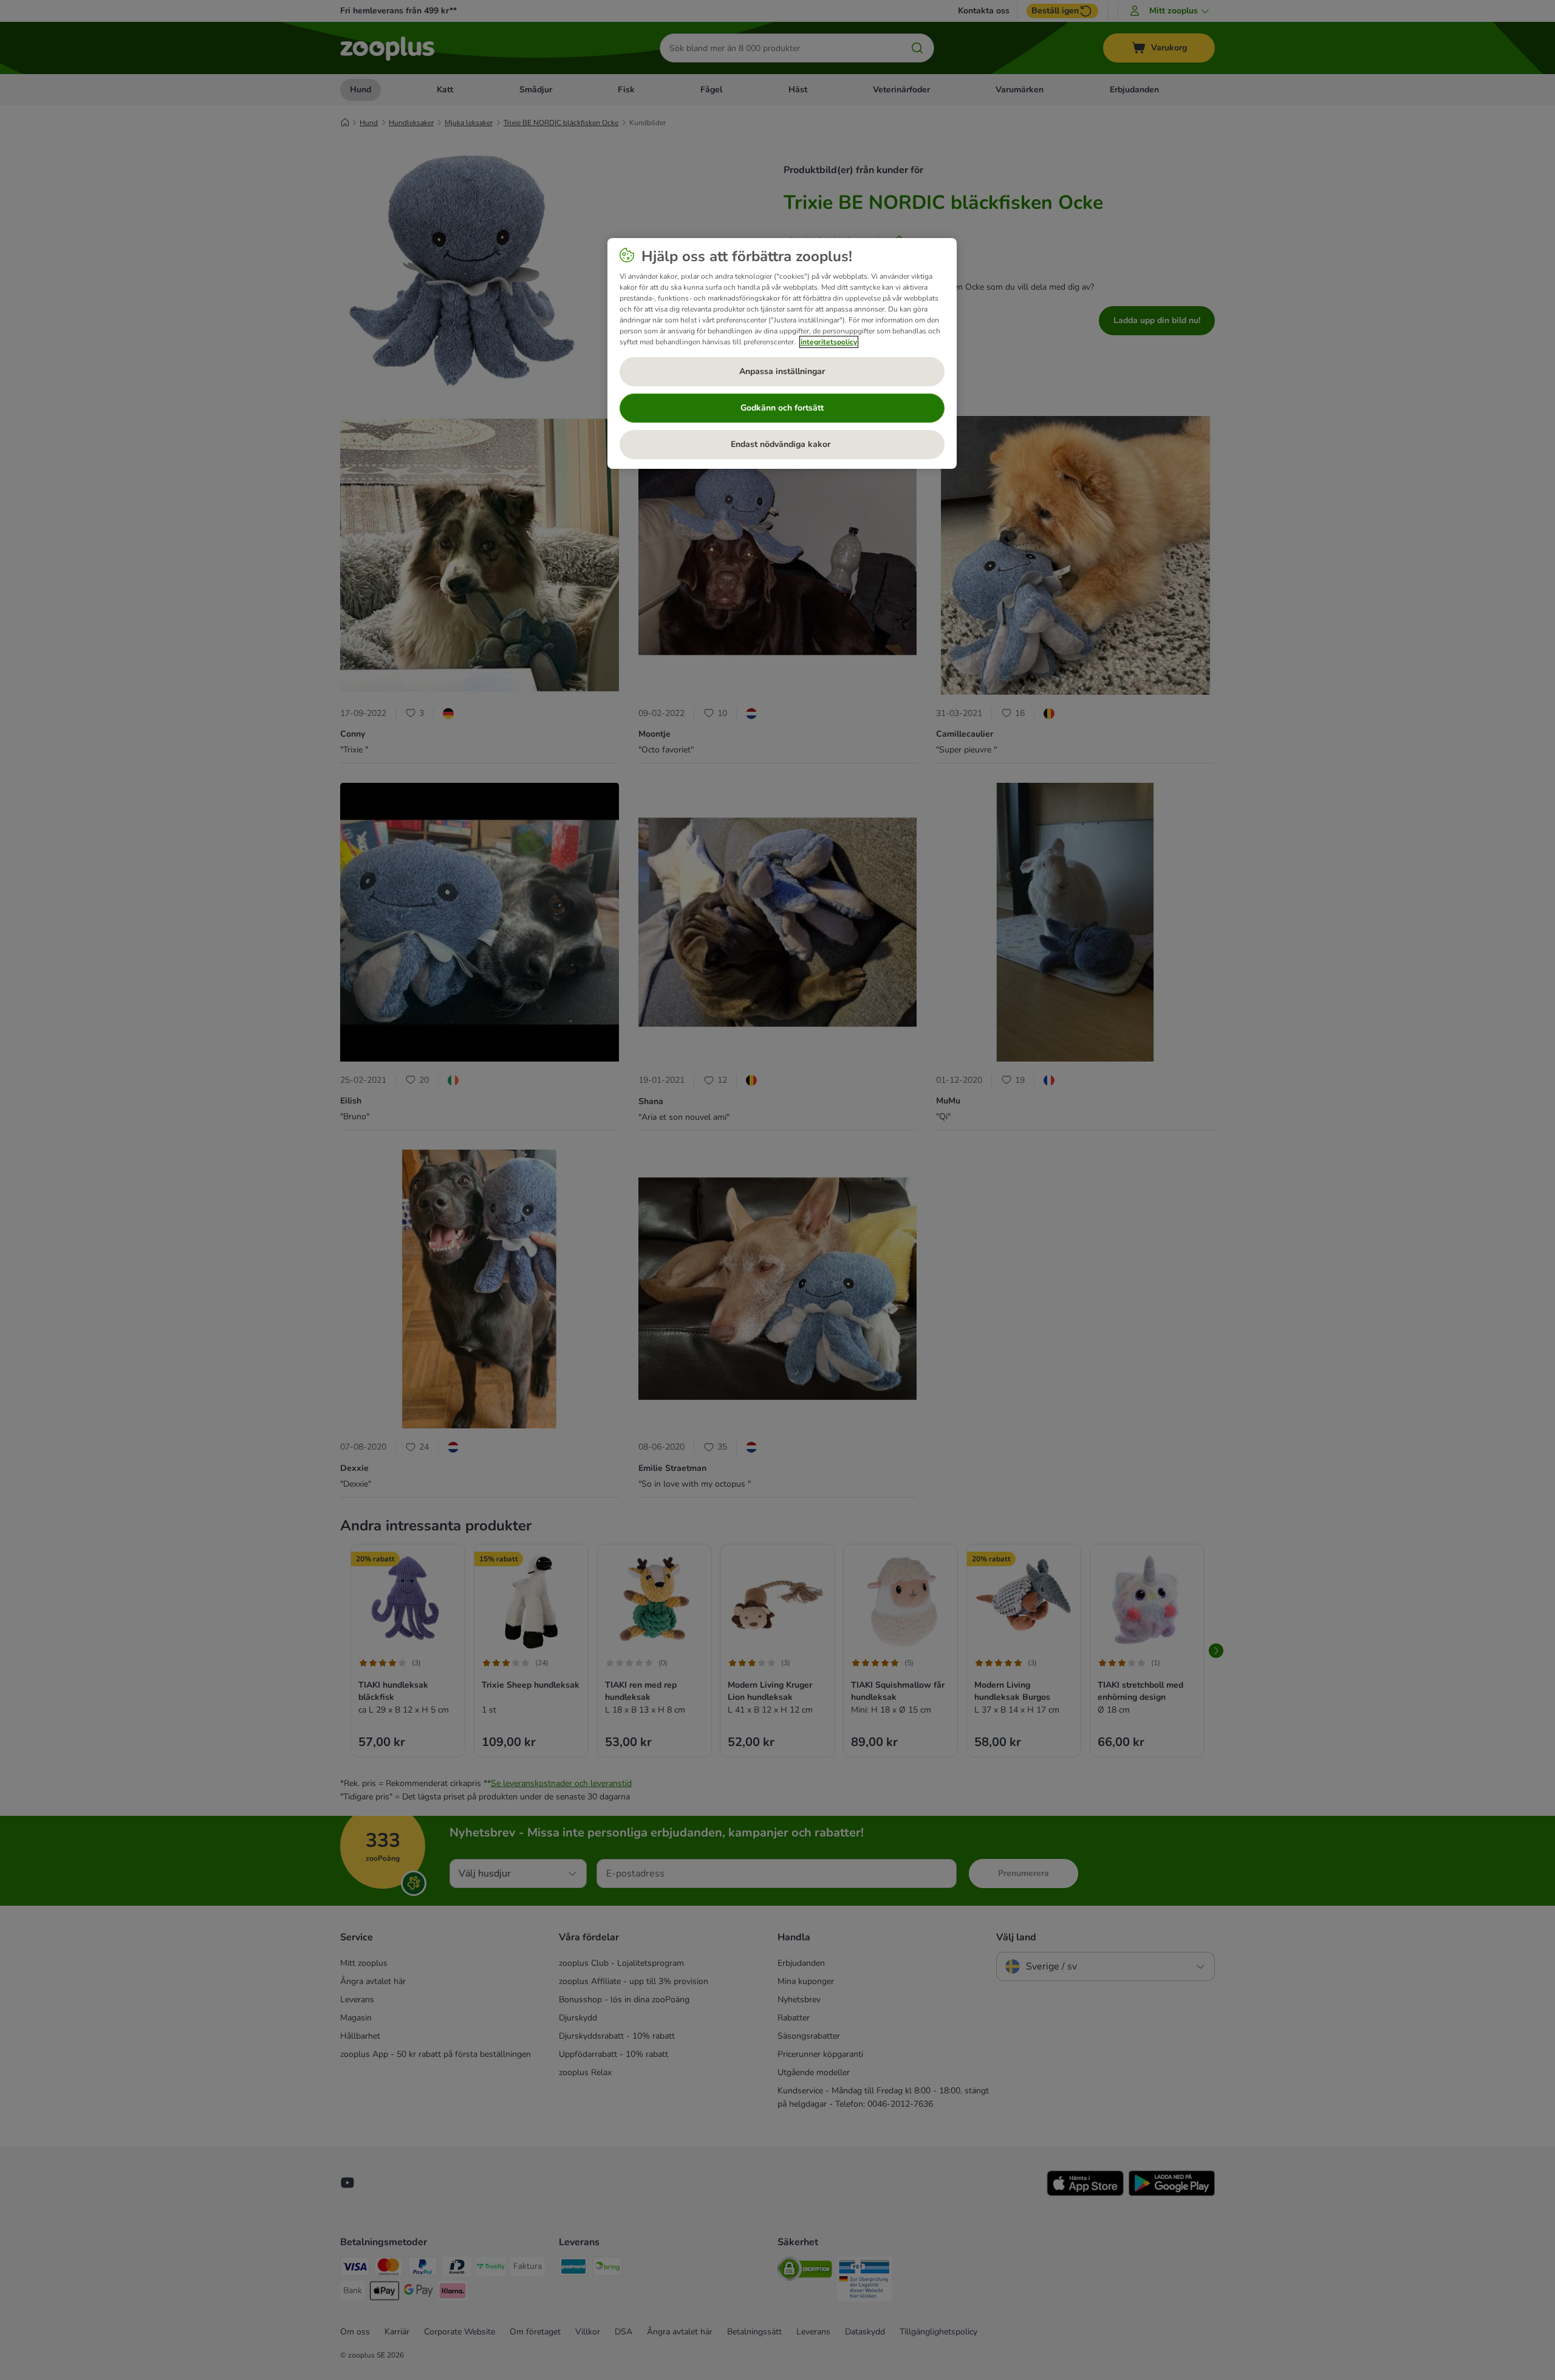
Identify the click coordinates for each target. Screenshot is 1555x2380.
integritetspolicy (829, 342)
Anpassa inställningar (782, 371)
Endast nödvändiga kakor (782, 444)
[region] (782, 353)
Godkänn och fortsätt (782, 408)
